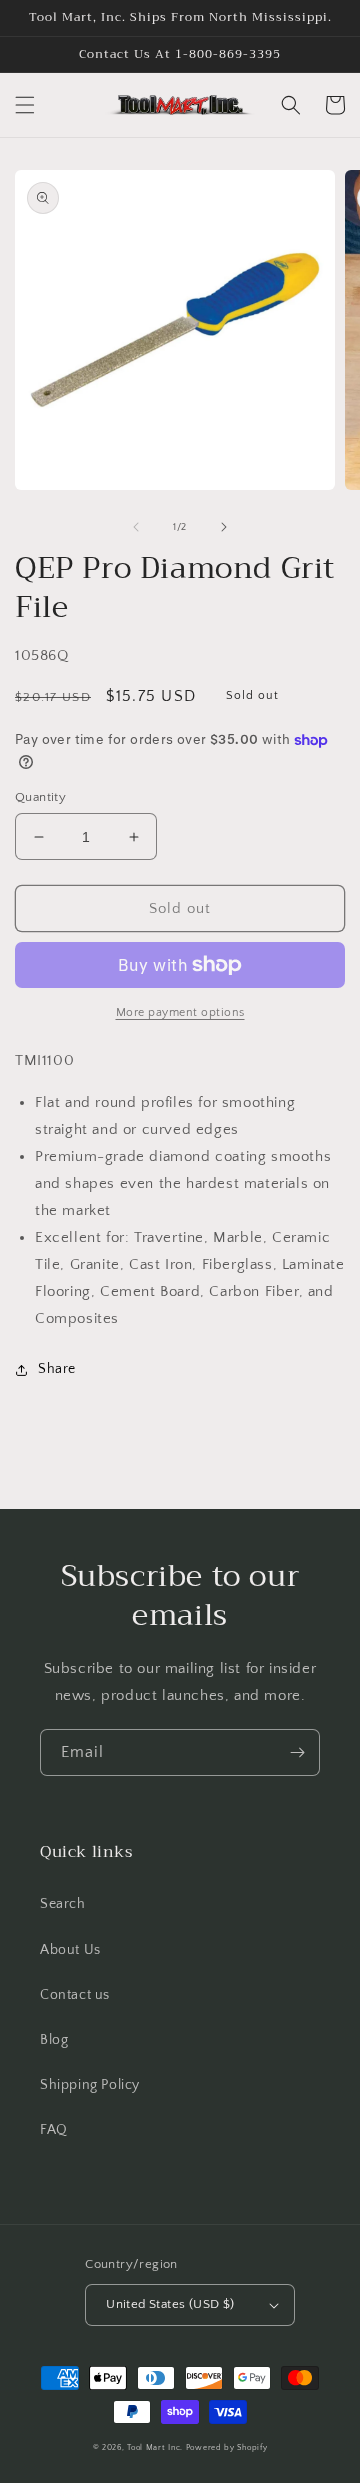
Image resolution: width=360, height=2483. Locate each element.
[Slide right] (224, 527)
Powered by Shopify (227, 2447)
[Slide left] (136, 527)
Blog (54, 2040)
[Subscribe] (297, 1752)
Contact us (75, 1995)
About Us (70, 1950)
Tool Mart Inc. (155, 2447)
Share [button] (57, 1369)
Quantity (40, 797)
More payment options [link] (180, 1012)
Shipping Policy (90, 2085)
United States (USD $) (170, 2304)
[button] (25, 105)
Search (63, 1904)
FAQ (54, 2130)
